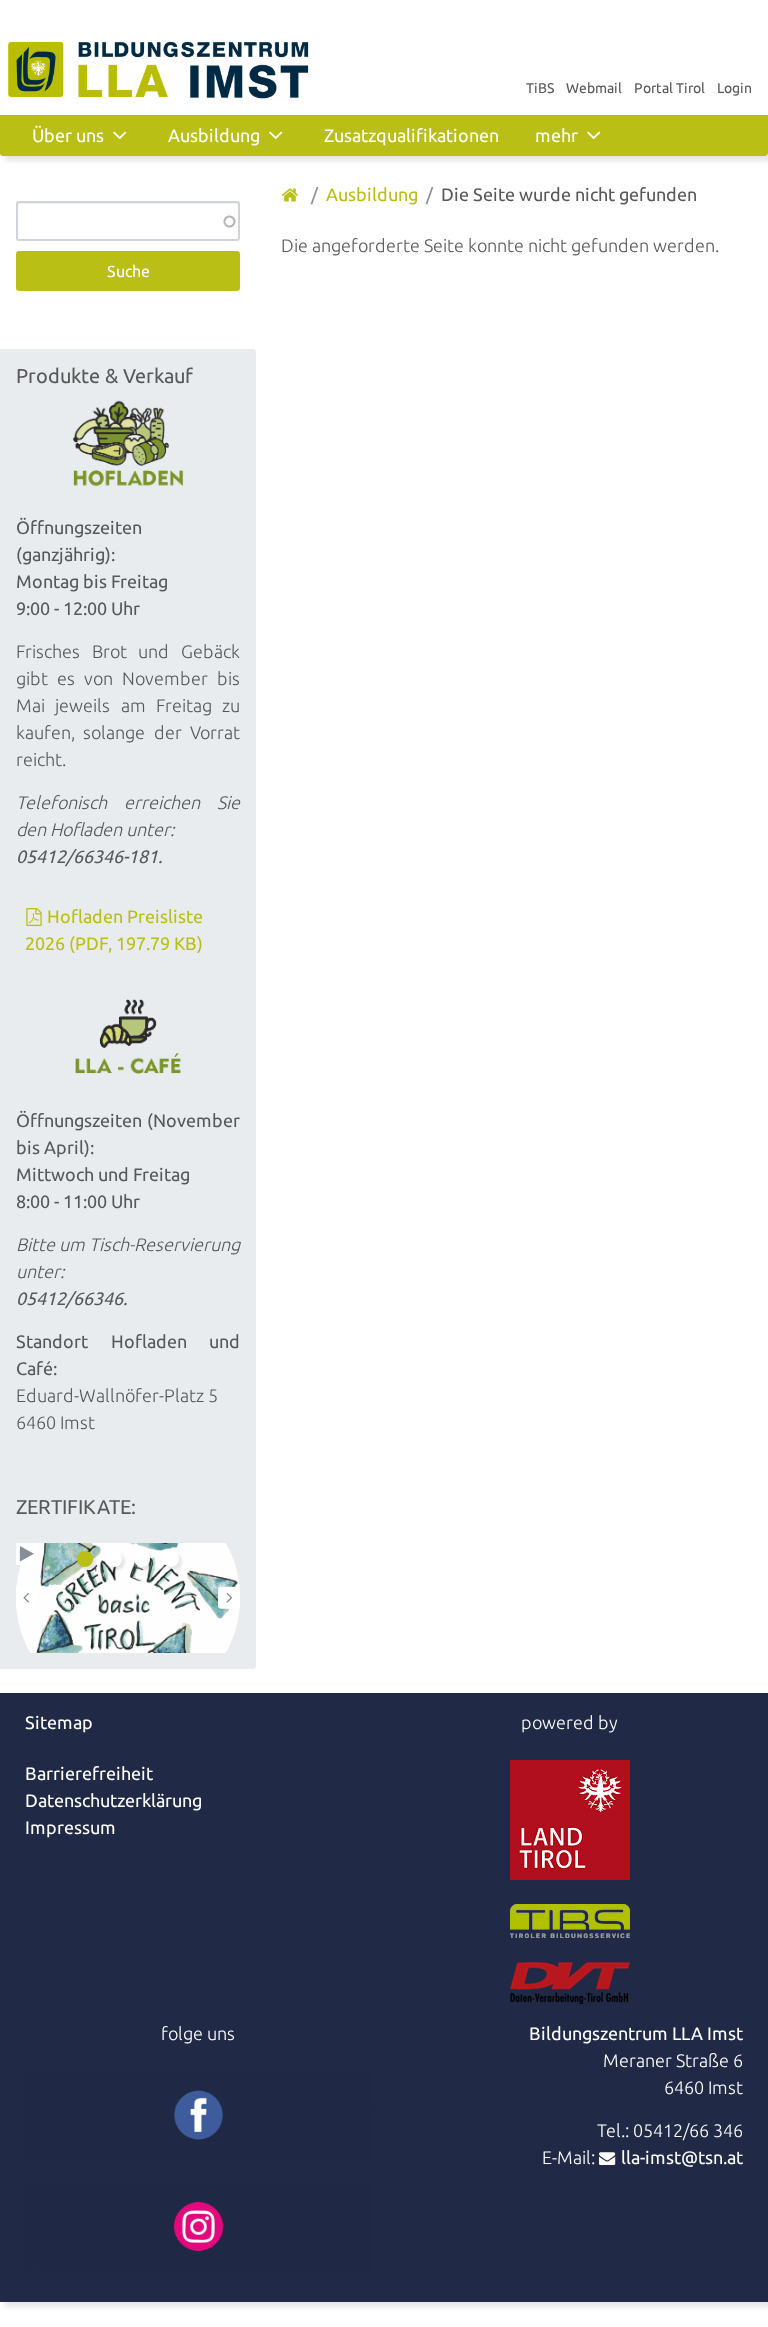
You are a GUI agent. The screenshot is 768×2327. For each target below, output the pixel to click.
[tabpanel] (128, 1598)
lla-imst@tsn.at (682, 2157)
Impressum (70, 1827)
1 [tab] (85, 1559)
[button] (27, 1554)
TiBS (540, 88)
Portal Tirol (669, 88)
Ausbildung (214, 135)
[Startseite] (292, 194)
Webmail (594, 88)
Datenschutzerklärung (113, 1800)
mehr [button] (556, 135)
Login (734, 88)
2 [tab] (114, 1559)
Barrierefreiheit (89, 1773)
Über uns (68, 135)
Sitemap (59, 1722)
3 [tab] (142, 1559)
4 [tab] (171, 1559)
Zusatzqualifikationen (411, 135)
